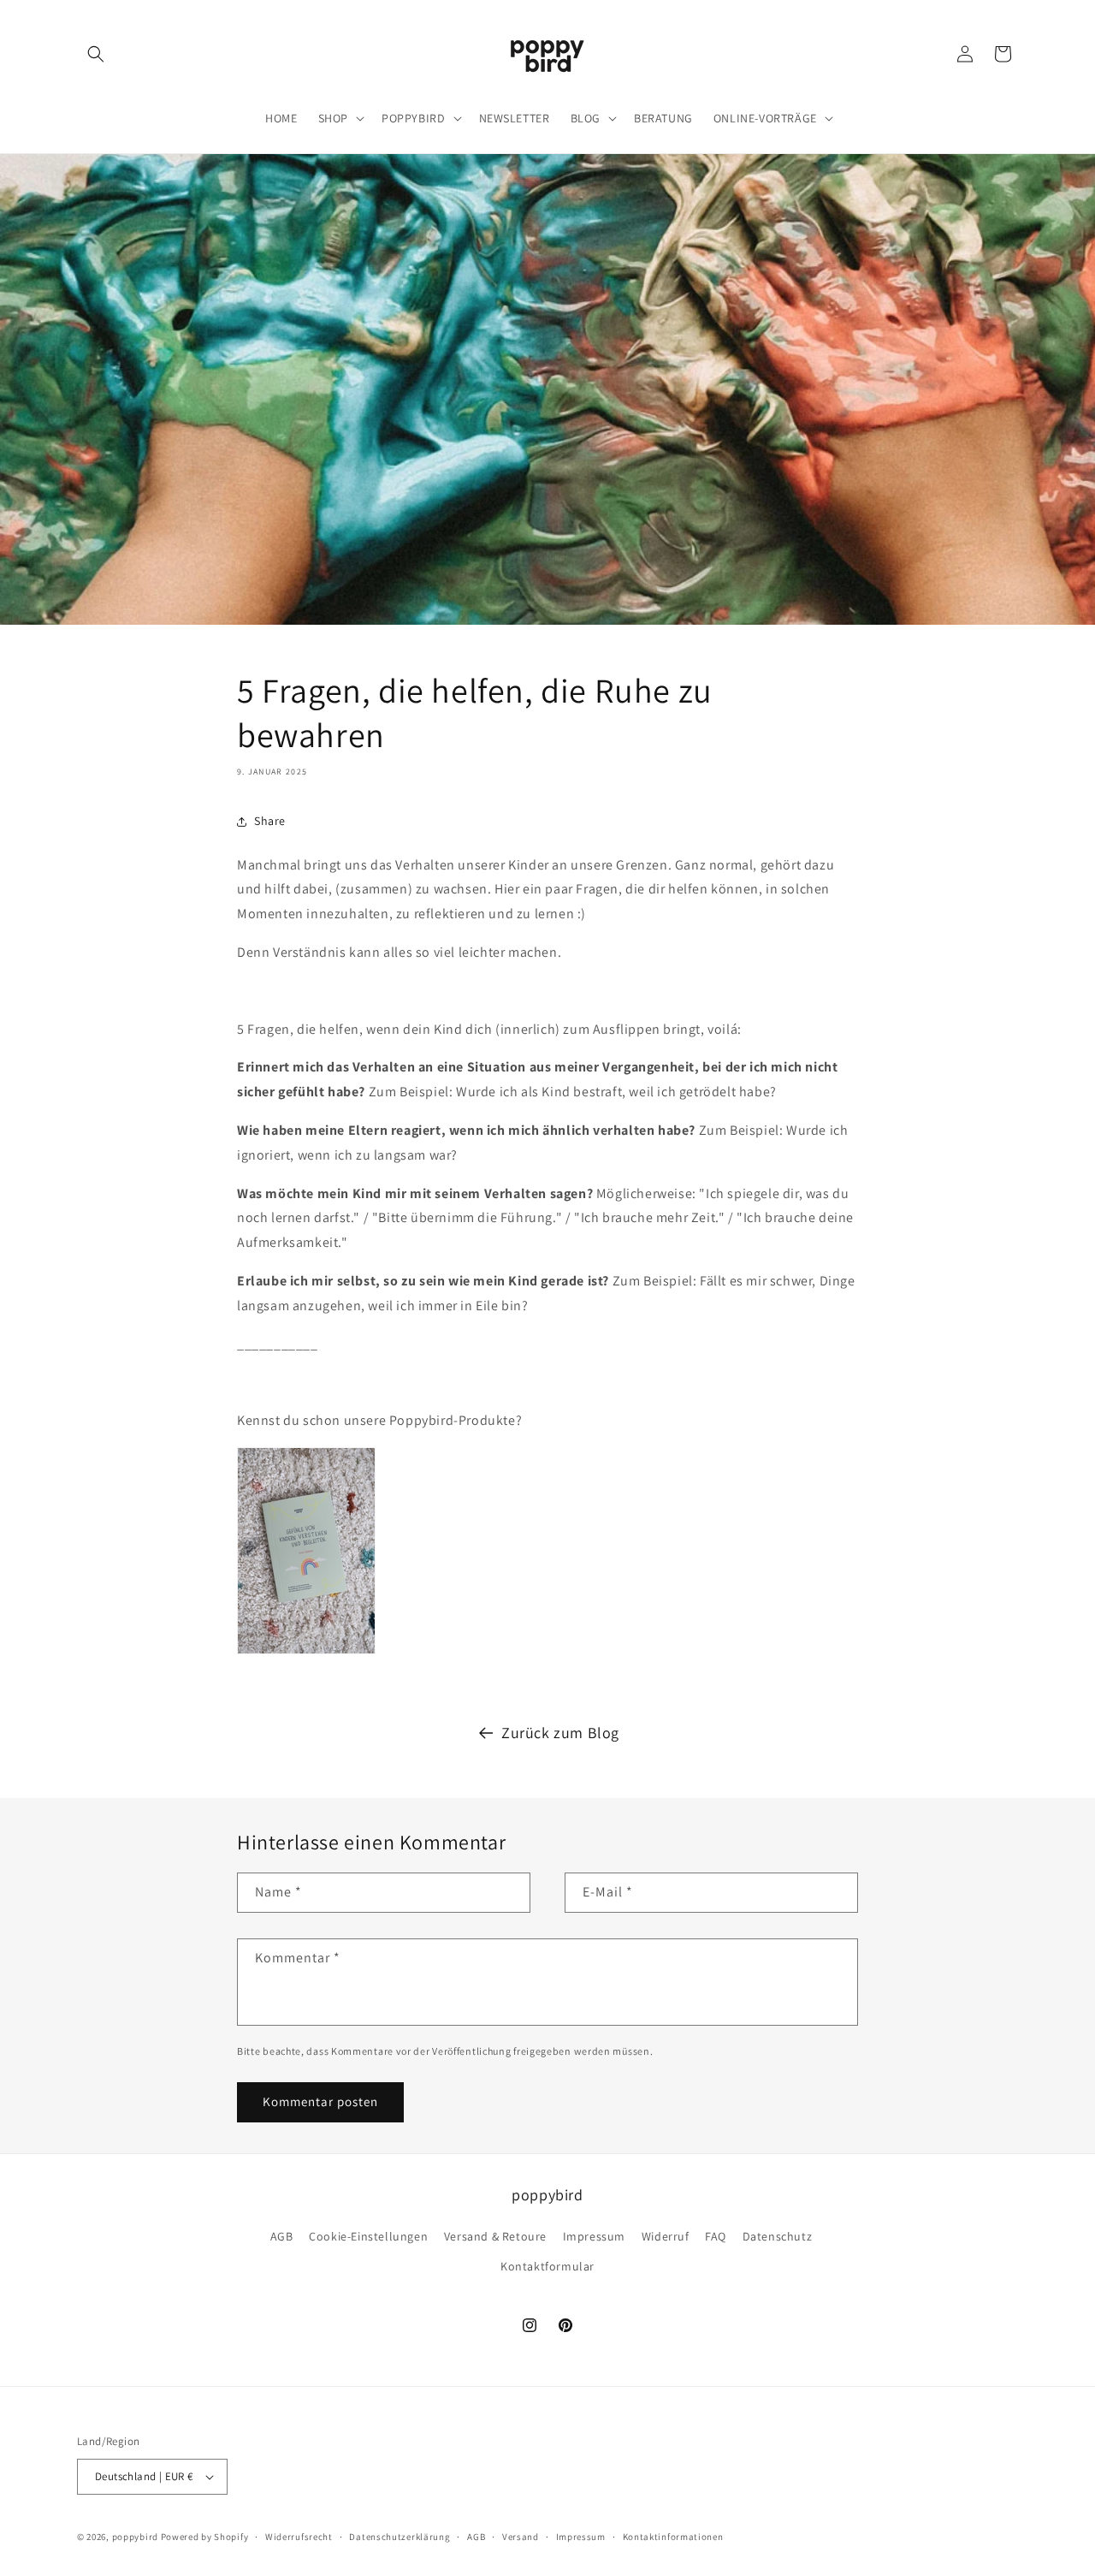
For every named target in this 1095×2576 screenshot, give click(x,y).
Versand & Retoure (495, 2236)
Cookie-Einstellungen (368, 2236)
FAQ (716, 2236)
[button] (96, 54)
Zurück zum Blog (560, 1733)
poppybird (135, 2537)
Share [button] (270, 821)
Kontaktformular (547, 2266)
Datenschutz (778, 2236)
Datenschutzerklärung (400, 2537)
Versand (521, 2537)
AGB (282, 2236)
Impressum (594, 2236)
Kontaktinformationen (673, 2537)
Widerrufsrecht (299, 2537)
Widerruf (666, 2236)
